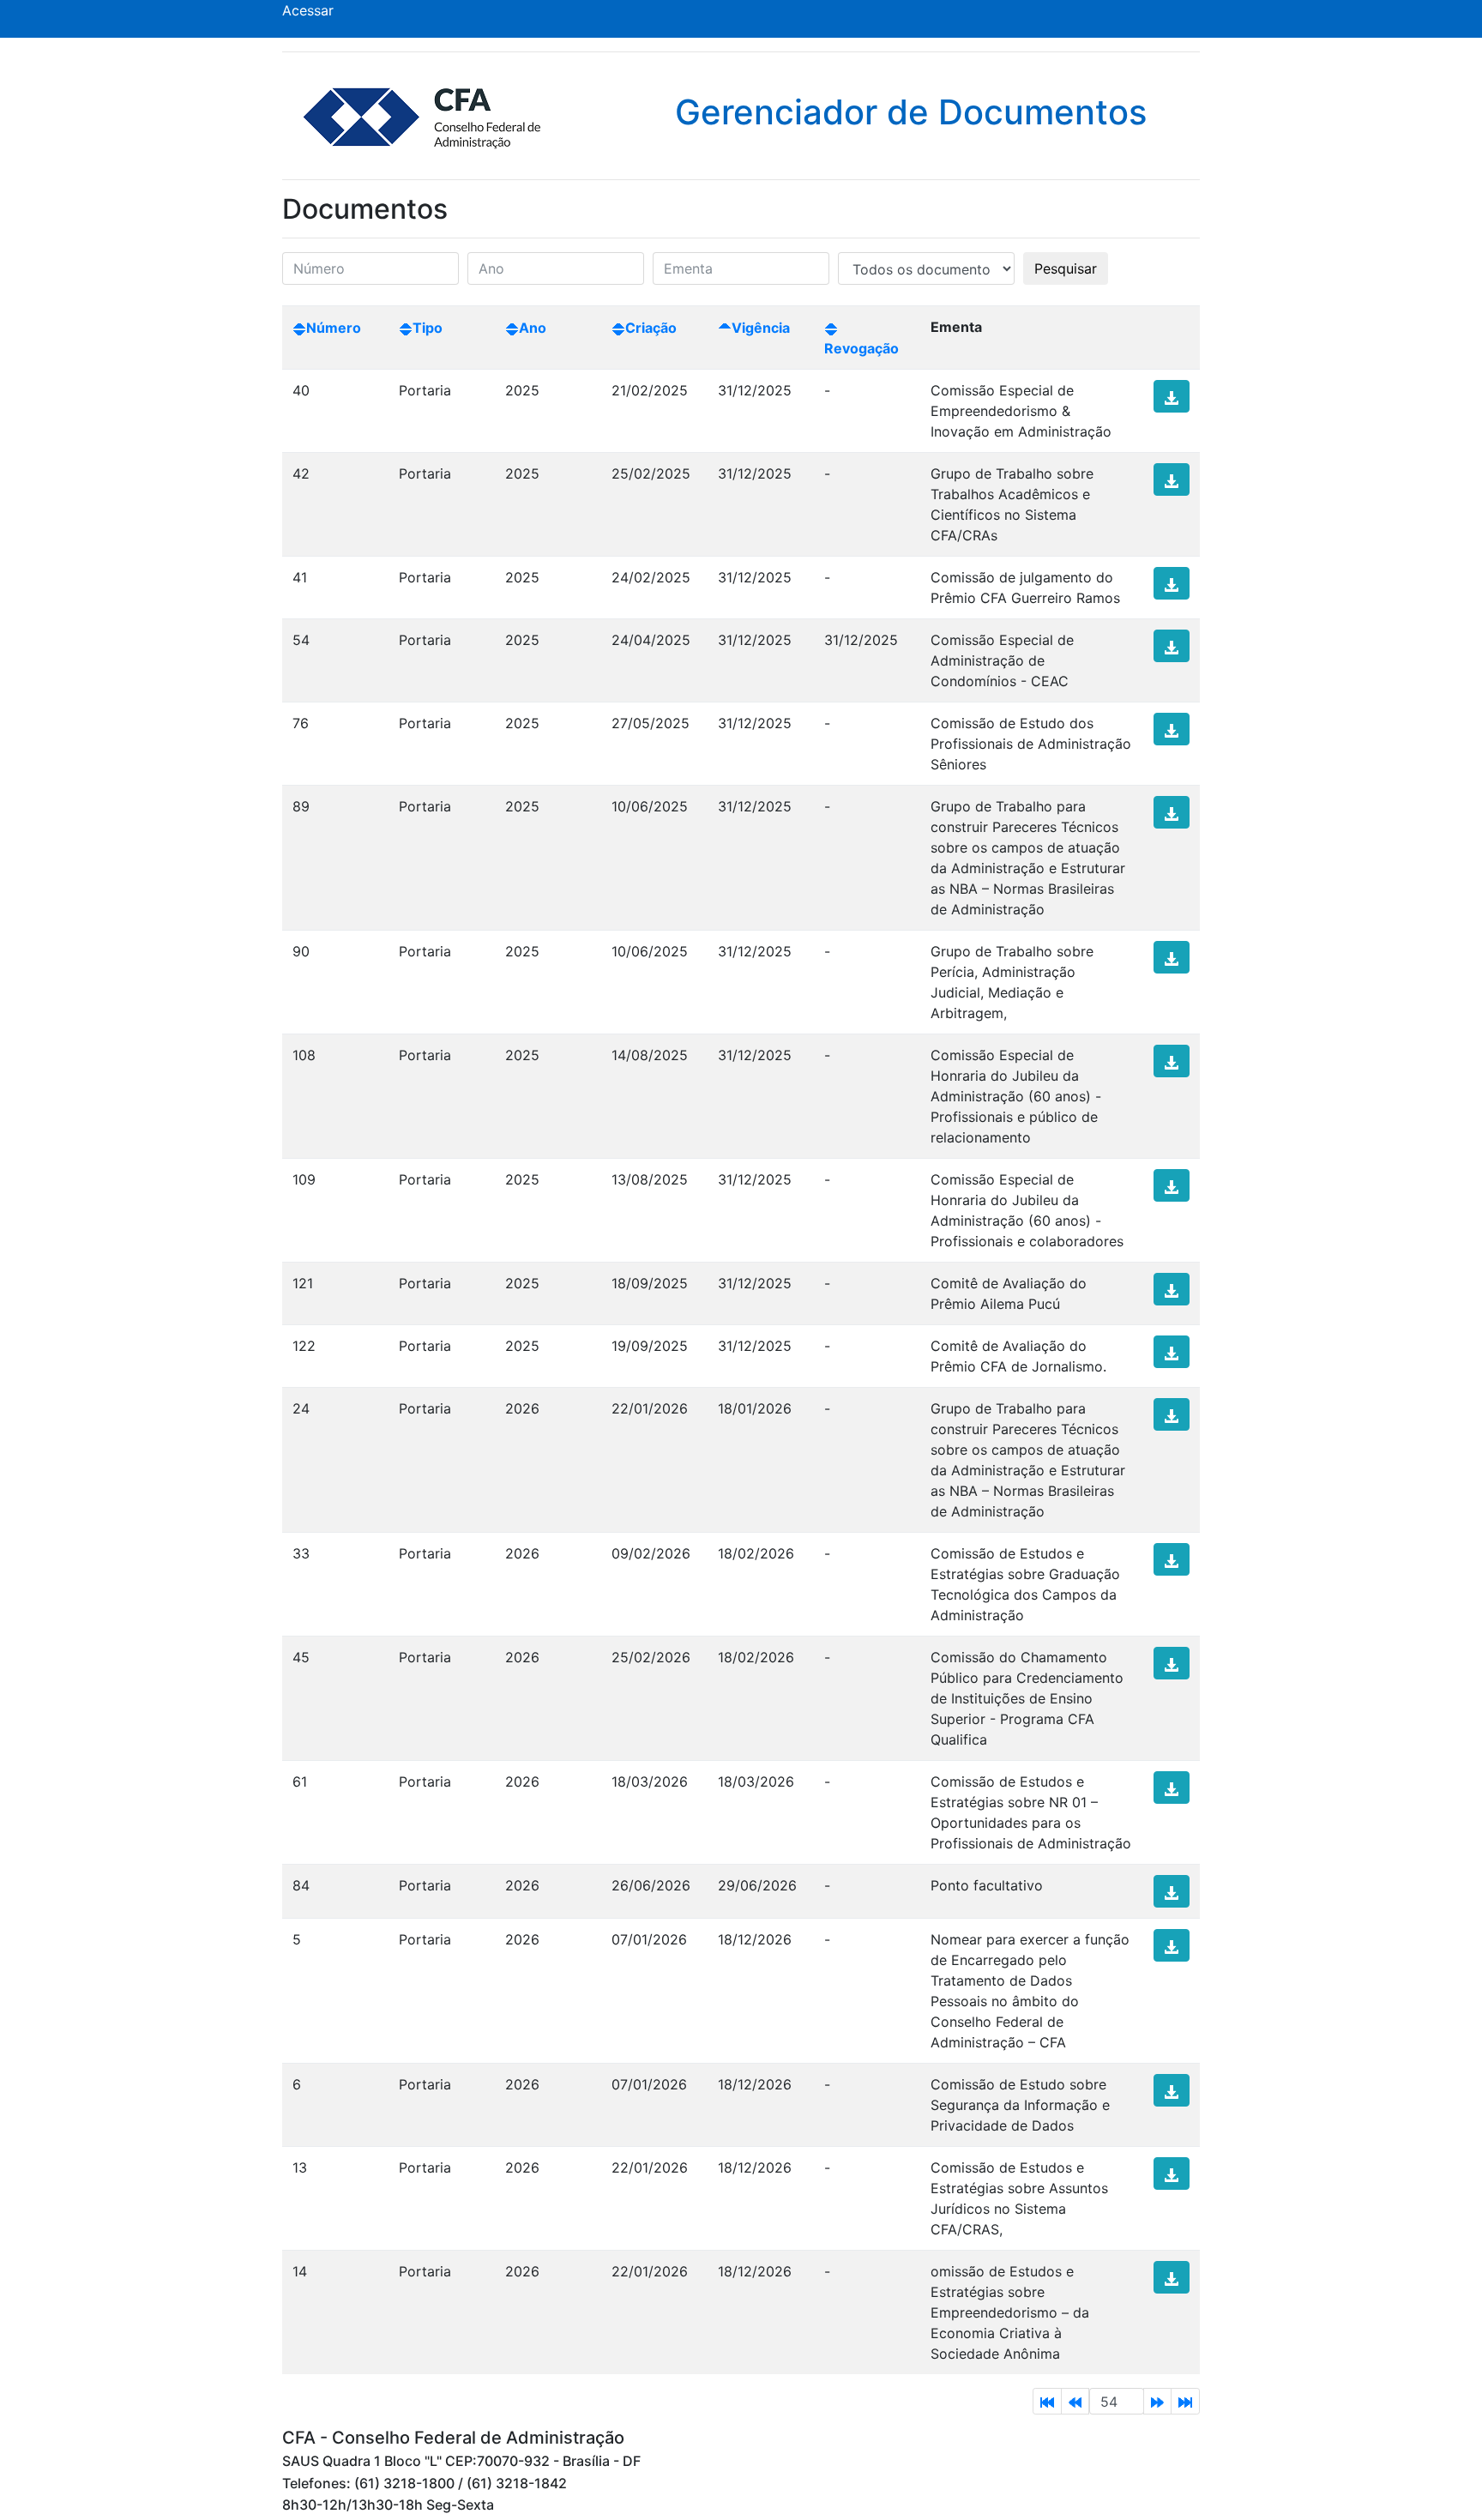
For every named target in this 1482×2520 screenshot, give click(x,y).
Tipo (428, 328)
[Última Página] (1185, 2401)
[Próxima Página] (1157, 2401)
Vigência (761, 328)
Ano (533, 328)
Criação (651, 328)
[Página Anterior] (1075, 2401)
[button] (1172, 396)
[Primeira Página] (1047, 2401)
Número (334, 328)
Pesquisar (1066, 268)
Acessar (308, 10)
